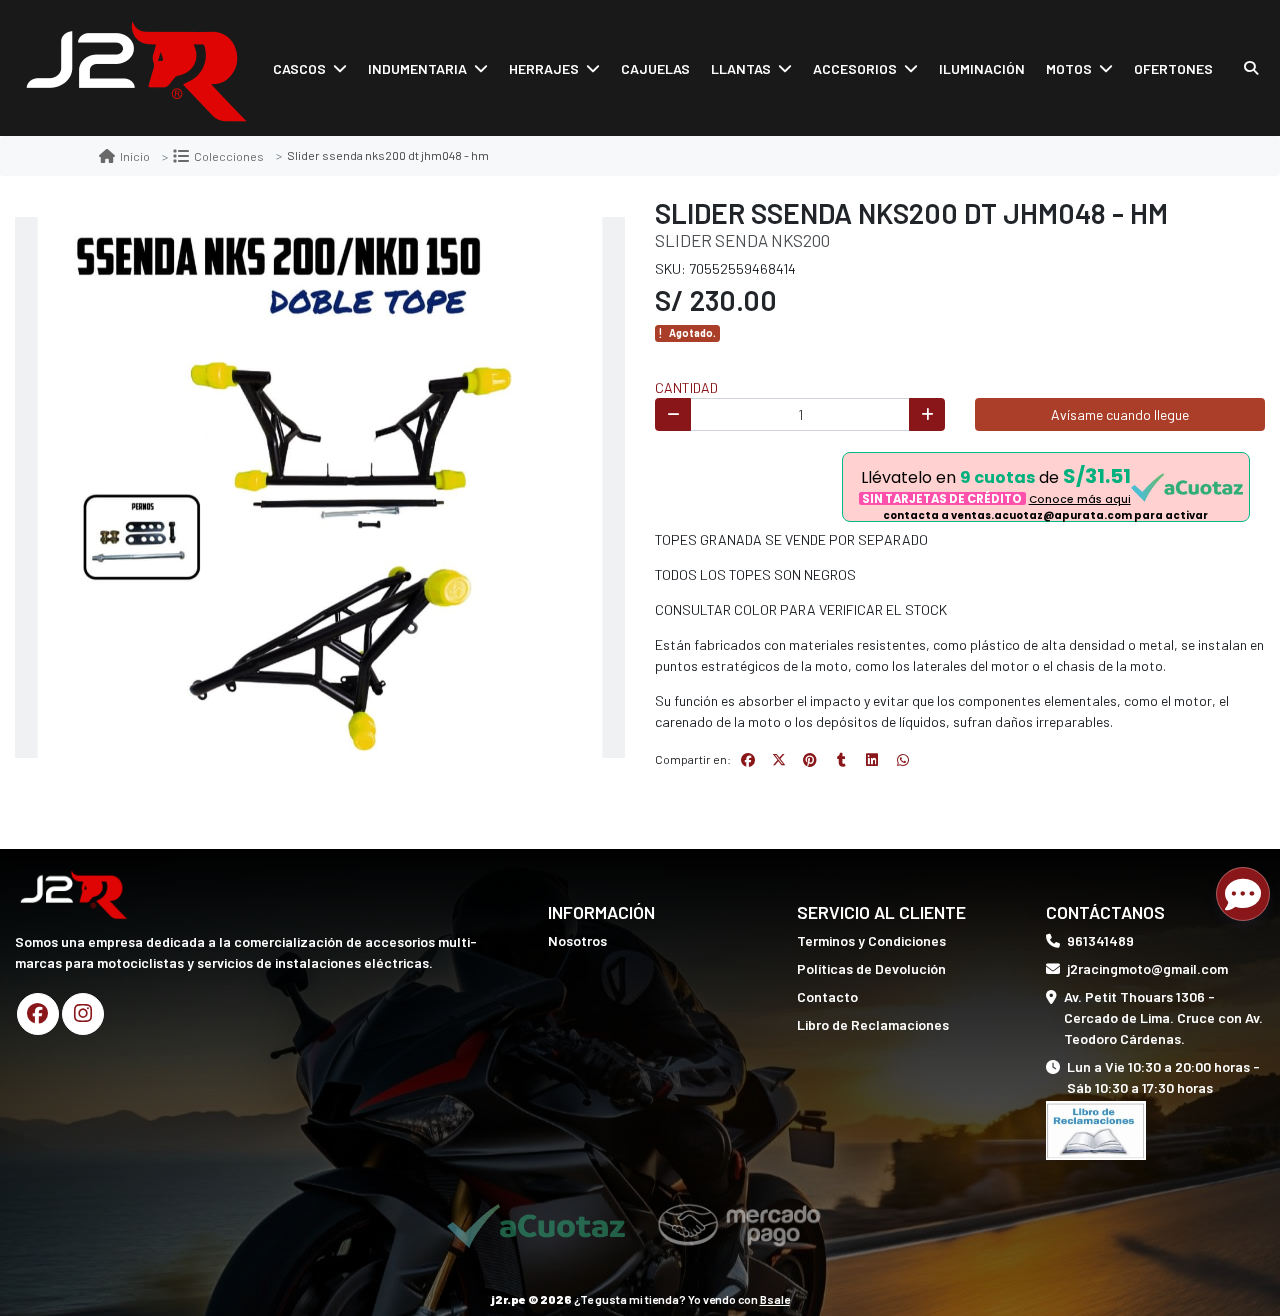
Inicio (135, 156)
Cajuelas (655, 68)
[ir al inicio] (73, 893)
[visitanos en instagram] (83, 1014)
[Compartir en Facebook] (748, 760)
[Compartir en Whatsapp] (903, 760)
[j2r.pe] (135, 68)
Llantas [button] (741, 68)
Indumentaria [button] (417, 68)
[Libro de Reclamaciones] (1096, 1128)
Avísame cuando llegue (1120, 414)
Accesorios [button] (855, 68)
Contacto (827, 996)
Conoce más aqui (1080, 499)
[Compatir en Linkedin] (872, 760)
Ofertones (1173, 68)
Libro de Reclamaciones (873, 1024)
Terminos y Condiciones (871, 940)
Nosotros (577, 940)
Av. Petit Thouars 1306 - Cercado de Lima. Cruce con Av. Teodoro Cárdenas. (1163, 1017)
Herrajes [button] (544, 68)
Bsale (775, 1299)
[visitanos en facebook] (38, 1014)
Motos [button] (1069, 68)
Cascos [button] (299, 68)
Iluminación (982, 68)
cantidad (686, 387)
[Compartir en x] (779, 760)
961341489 (1100, 940)
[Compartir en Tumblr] (841, 760)
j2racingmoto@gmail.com (1147, 968)
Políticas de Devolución (871, 968)
